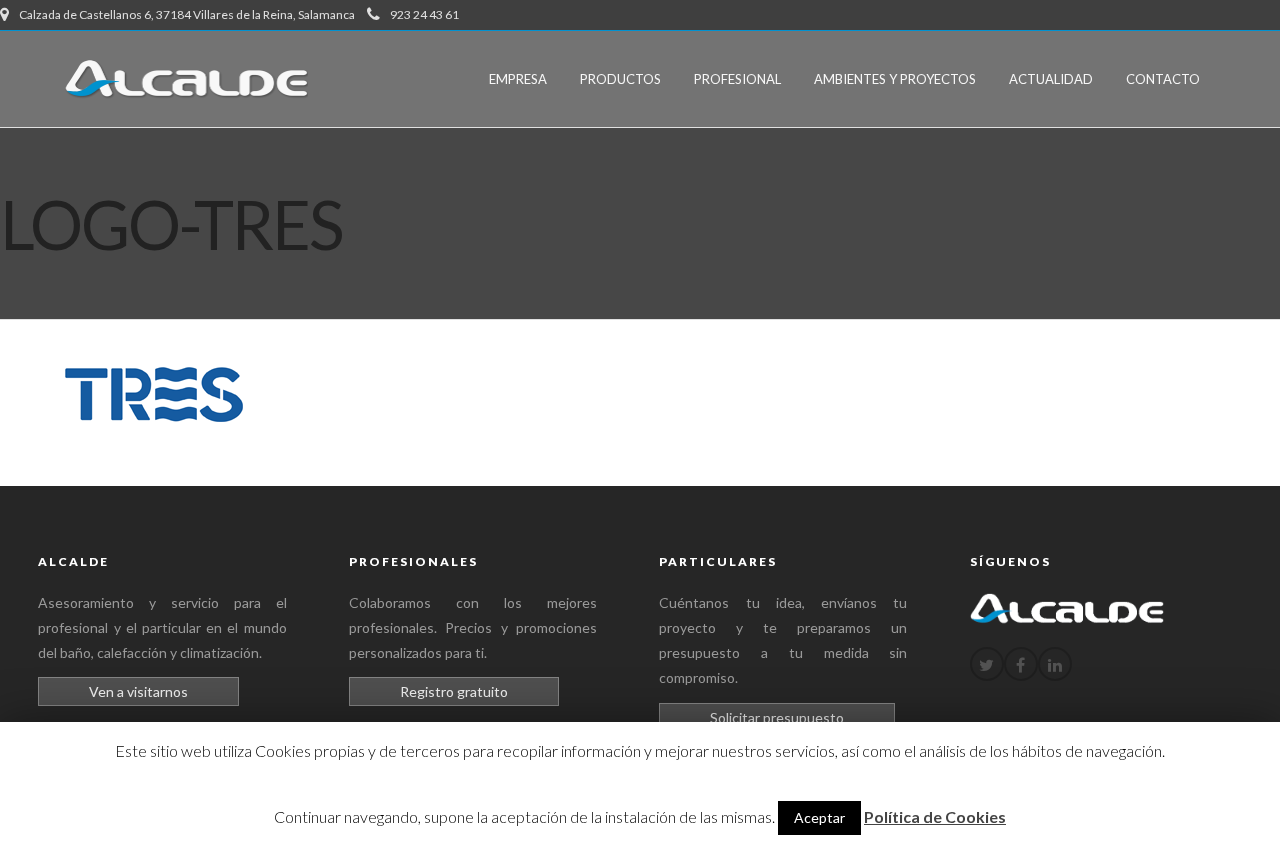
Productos (620, 79)
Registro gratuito (454, 691)
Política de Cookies (935, 816)
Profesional (737, 79)
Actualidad (1051, 79)
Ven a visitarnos (138, 691)
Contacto (1163, 79)
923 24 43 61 (424, 14)
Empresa (518, 79)
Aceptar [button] (819, 817)
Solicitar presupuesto (777, 717)
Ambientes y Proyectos (895, 79)
